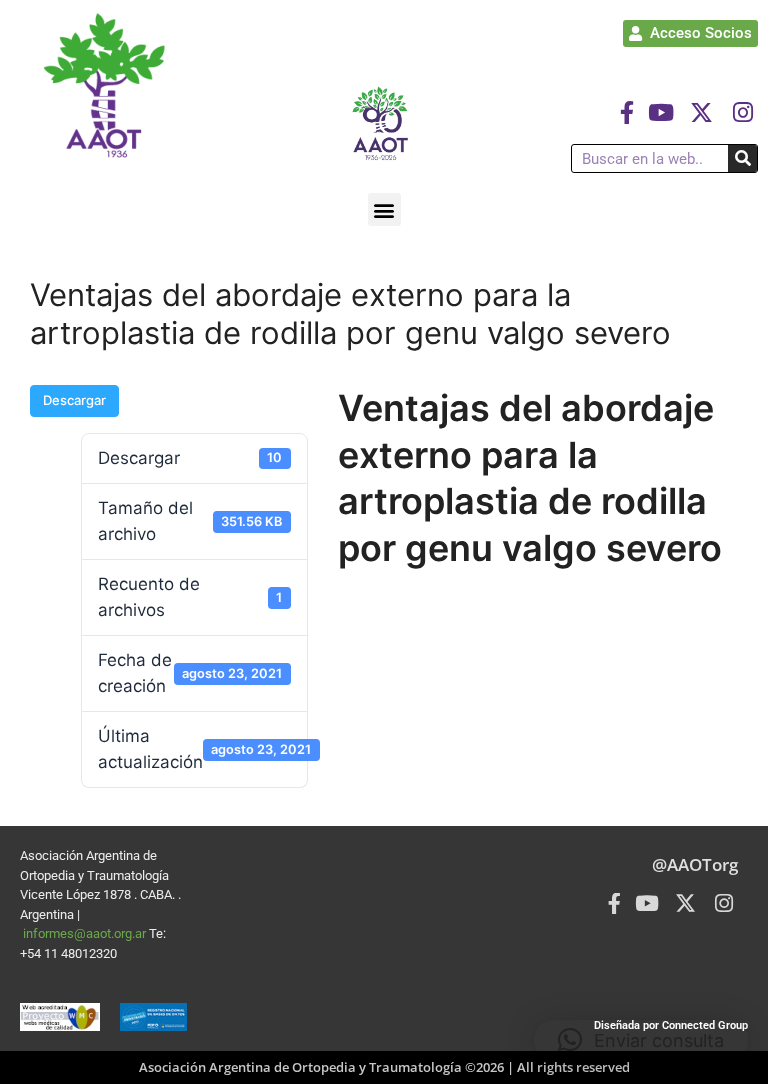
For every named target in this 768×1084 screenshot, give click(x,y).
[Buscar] (742, 158)
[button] (384, 209)
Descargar (74, 400)
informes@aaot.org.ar (86, 933)
